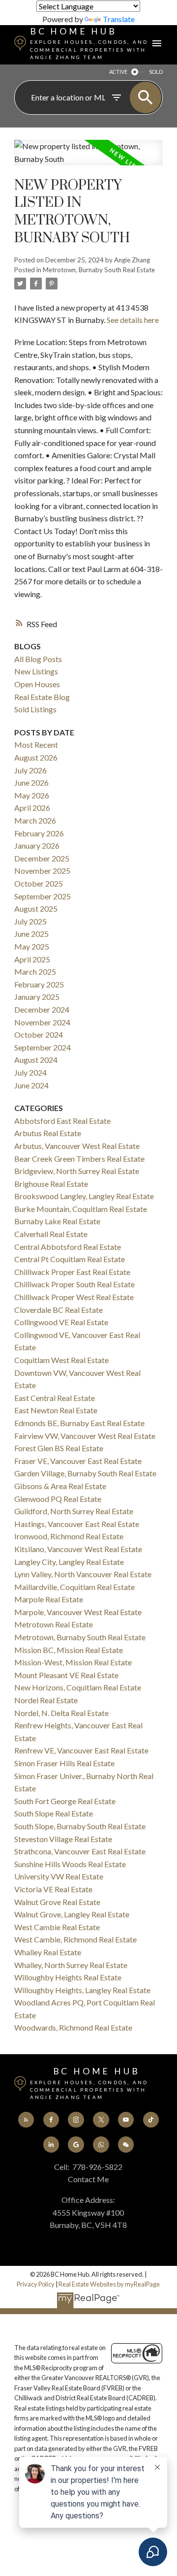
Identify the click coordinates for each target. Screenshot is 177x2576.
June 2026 (31, 782)
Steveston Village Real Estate (63, 1839)
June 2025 (31, 934)
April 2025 (32, 959)
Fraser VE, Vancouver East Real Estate (78, 1461)
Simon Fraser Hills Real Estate (64, 1763)
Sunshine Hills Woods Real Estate (70, 1864)
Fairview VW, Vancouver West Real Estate (85, 1436)
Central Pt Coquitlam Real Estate (70, 1259)
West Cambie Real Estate (57, 1927)
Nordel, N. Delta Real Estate (61, 1713)
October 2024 (39, 1034)
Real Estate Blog (42, 697)
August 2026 (36, 757)
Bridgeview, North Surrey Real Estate (77, 1171)
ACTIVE (118, 72)
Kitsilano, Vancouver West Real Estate (78, 1549)
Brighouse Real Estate (51, 1184)
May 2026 (32, 795)
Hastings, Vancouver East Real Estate (77, 1524)
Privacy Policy (36, 2284)
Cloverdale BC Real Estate (59, 1310)
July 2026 (30, 770)
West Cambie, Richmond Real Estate (75, 1939)
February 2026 (39, 833)
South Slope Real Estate (54, 1813)
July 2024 (30, 1072)
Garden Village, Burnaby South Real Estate (85, 1473)
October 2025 (39, 883)
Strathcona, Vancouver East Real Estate (80, 1851)
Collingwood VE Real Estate (61, 1322)
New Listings (36, 671)
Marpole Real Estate (49, 1599)
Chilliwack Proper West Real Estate (74, 1297)
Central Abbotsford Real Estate (68, 1247)
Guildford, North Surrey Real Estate (74, 1511)
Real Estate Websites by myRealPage (109, 2284)
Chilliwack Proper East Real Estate (72, 1272)
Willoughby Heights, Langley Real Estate (82, 1990)
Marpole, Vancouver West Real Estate (78, 1612)
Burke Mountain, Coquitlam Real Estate (81, 1209)
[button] (26, 2120)
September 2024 (43, 1047)
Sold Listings (35, 709)
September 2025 (43, 896)
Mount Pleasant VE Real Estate (66, 1675)
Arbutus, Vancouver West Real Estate (77, 1146)
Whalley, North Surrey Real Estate (71, 1965)
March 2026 (35, 820)
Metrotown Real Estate (54, 1624)
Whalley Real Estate (48, 1952)
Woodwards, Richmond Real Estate (73, 2027)
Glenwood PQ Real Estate (58, 1499)
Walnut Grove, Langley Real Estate (72, 1914)
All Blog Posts (38, 659)
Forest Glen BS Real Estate (59, 1448)
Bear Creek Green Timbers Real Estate (79, 1159)
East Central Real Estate (55, 1398)
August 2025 (36, 908)
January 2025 (37, 997)
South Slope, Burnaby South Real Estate (80, 1826)
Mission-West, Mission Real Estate (73, 1662)
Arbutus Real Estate (48, 1133)
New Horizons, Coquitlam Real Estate (78, 1687)
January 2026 (37, 845)
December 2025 (42, 858)
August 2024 (36, 1060)
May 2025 (32, 946)
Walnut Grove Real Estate (57, 1902)
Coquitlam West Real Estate (61, 1360)
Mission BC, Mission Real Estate (69, 1650)
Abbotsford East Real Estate (62, 1121)
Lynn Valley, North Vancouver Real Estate (83, 1574)
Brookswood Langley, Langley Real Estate (84, 1196)
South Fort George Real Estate (65, 1801)
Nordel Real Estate (46, 1700)
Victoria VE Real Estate (53, 1889)
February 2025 (39, 984)
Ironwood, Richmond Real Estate (69, 1536)
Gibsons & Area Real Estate (60, 1486)
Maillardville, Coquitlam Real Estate (74, 1587)
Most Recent (36, 745)
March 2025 (35, 971)
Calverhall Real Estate (51, 1234)
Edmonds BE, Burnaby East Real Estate (79, 1423)
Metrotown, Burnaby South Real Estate (99, 270)
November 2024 (42, 1022)
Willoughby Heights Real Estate (68, 1977)
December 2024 (42, 1009)
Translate (119, 19)
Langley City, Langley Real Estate (69, 1562)
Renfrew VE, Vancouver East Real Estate (81, 1750)
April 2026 (32, 808)
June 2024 (31, 1085)
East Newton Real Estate (56, 1410)
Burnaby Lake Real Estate (57, 1221)
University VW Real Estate (59, 1876)
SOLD (156, 72)
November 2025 (42, 871)
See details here (133, 320)
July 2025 (30, 921)
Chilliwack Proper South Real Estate (74, 1284)
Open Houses (37, 684)
